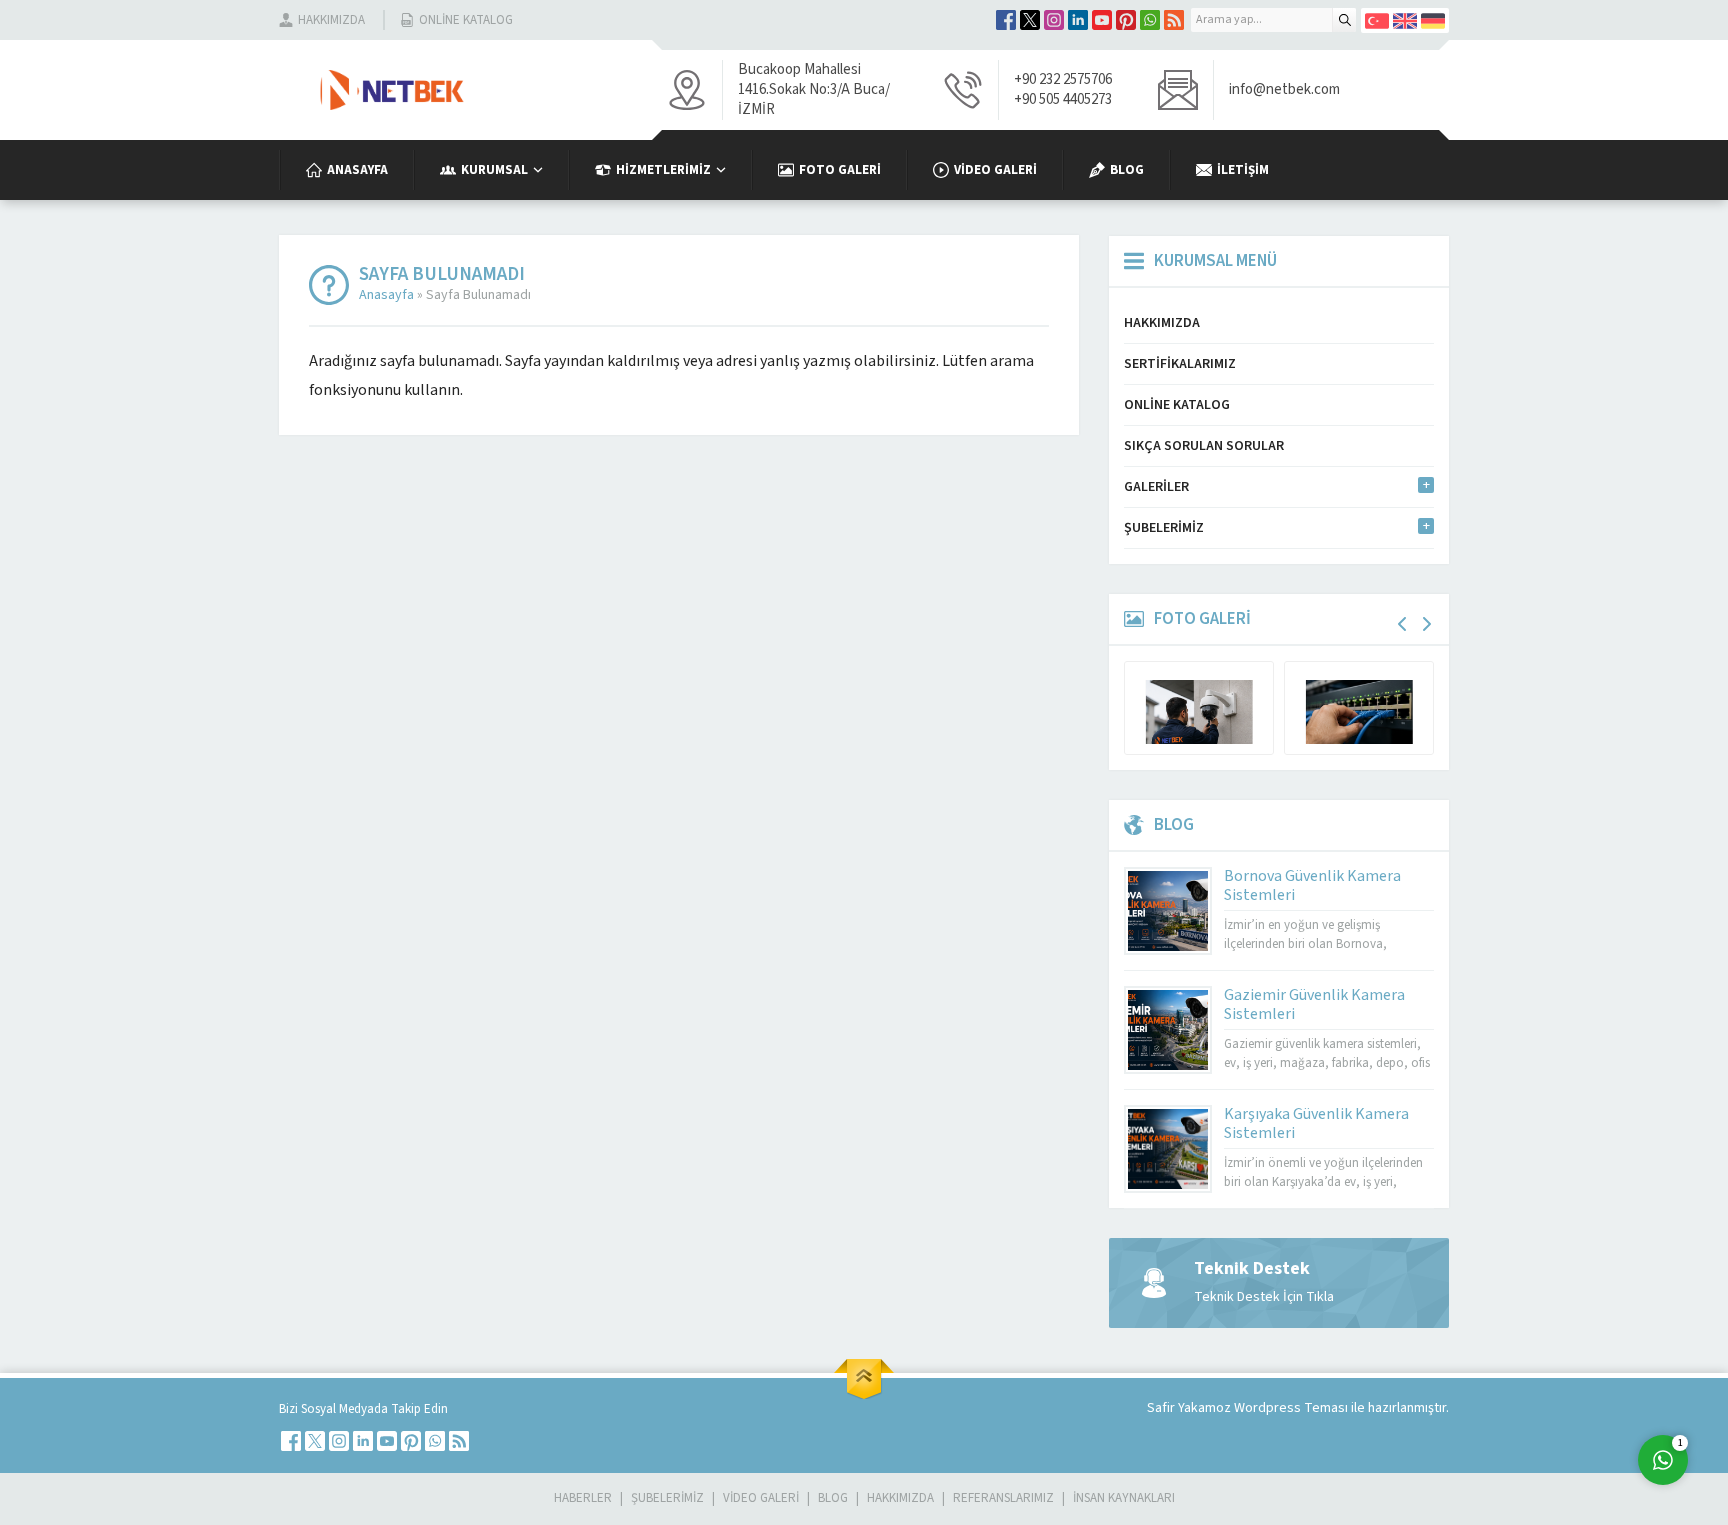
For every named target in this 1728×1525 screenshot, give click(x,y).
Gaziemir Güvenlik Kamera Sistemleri (1314, 1004)
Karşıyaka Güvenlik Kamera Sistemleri (1316, 1123)
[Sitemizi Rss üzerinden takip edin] (1174, 20)
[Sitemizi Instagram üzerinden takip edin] (1054, 20)
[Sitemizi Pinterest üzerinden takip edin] (1126, 20)
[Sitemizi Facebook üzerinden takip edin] (1006, 20)
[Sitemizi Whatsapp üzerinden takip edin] (1150, 20)
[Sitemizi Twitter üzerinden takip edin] (1030, 20)
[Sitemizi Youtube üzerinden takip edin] (1102, 20)
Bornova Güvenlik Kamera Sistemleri (1312, 885)
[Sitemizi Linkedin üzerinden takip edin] (1078, 20)
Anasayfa (386, 295)
